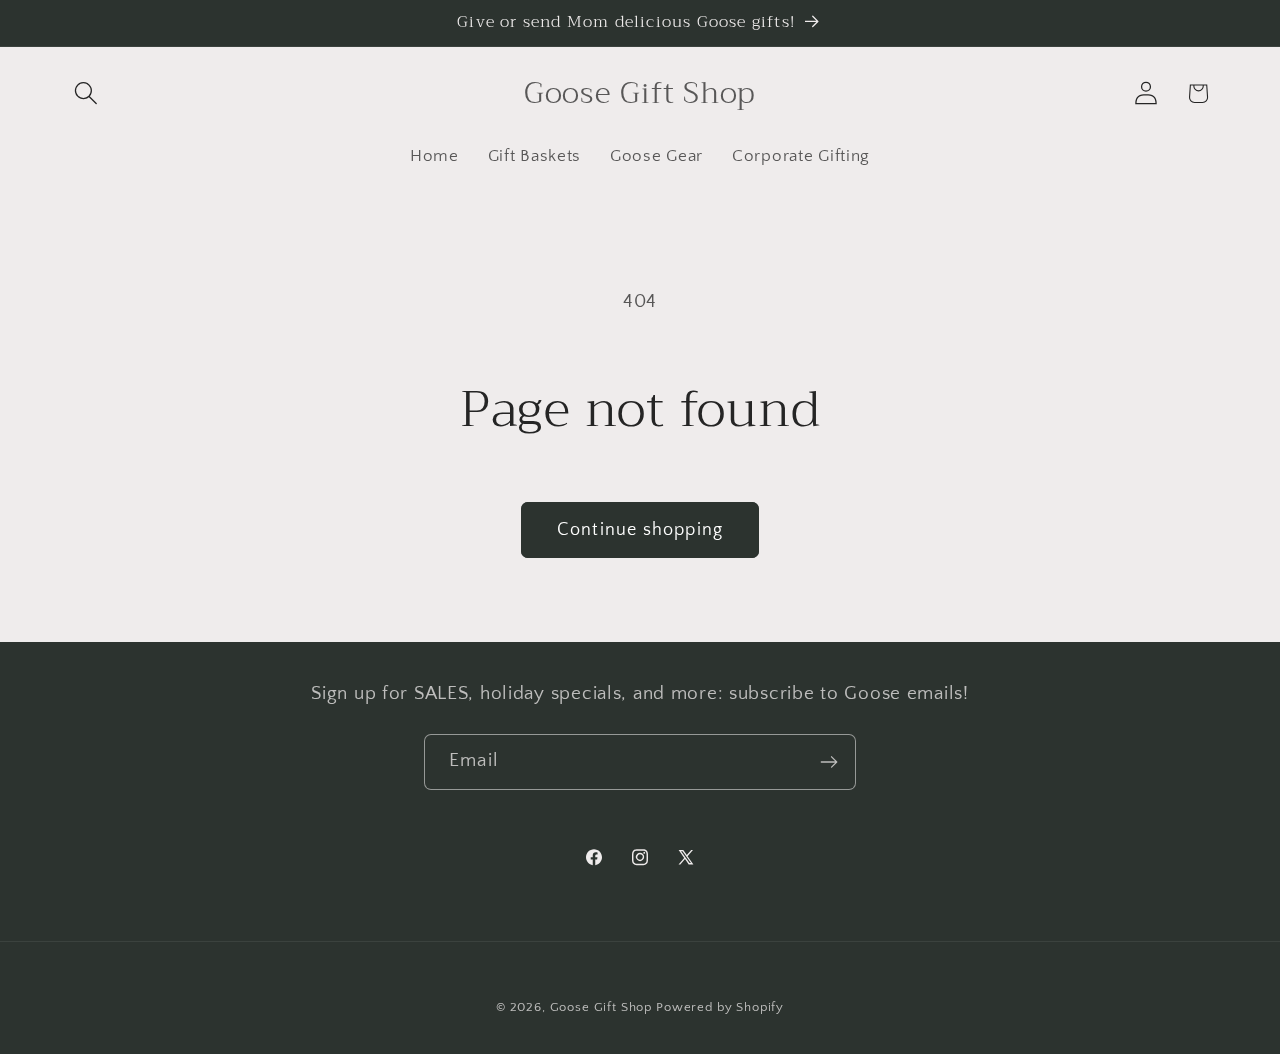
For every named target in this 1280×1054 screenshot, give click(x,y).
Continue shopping (640, 530)
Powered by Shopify (720, 1007)
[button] (86, 93)
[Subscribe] (828, 762)
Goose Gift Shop (601, 1007)
